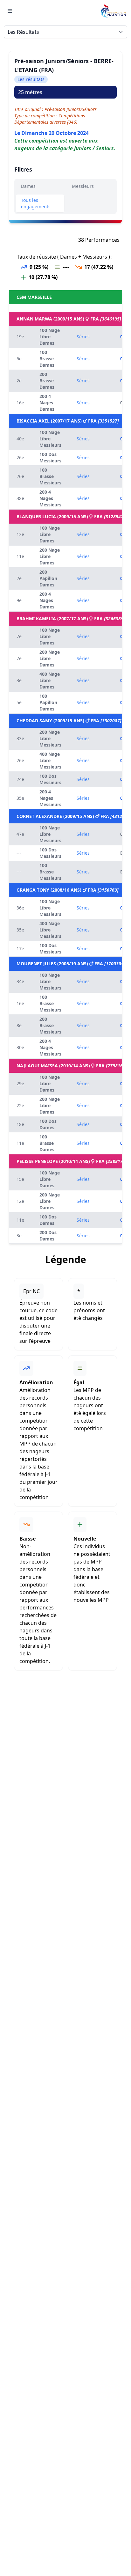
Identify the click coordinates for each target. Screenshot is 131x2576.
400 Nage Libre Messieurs (50, 760)
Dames (28, 186)
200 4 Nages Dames (47, 403)
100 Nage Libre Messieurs (50, 439)
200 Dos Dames (48, 1236)
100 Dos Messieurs (50, 457)
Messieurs (83, 186)
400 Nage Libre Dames (50, 680)
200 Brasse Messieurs (50, 1025)
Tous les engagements (36, 203)
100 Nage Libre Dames (50, 337)
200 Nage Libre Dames (50, 556)
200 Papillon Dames (48, 578)
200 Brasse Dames (47, 381)
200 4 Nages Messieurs (50, 498)
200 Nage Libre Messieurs (50, 738)
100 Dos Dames (48, 1124)
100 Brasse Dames (47, 359)
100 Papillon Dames (48, 702)
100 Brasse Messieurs (50, 476)
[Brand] (113, 11)
